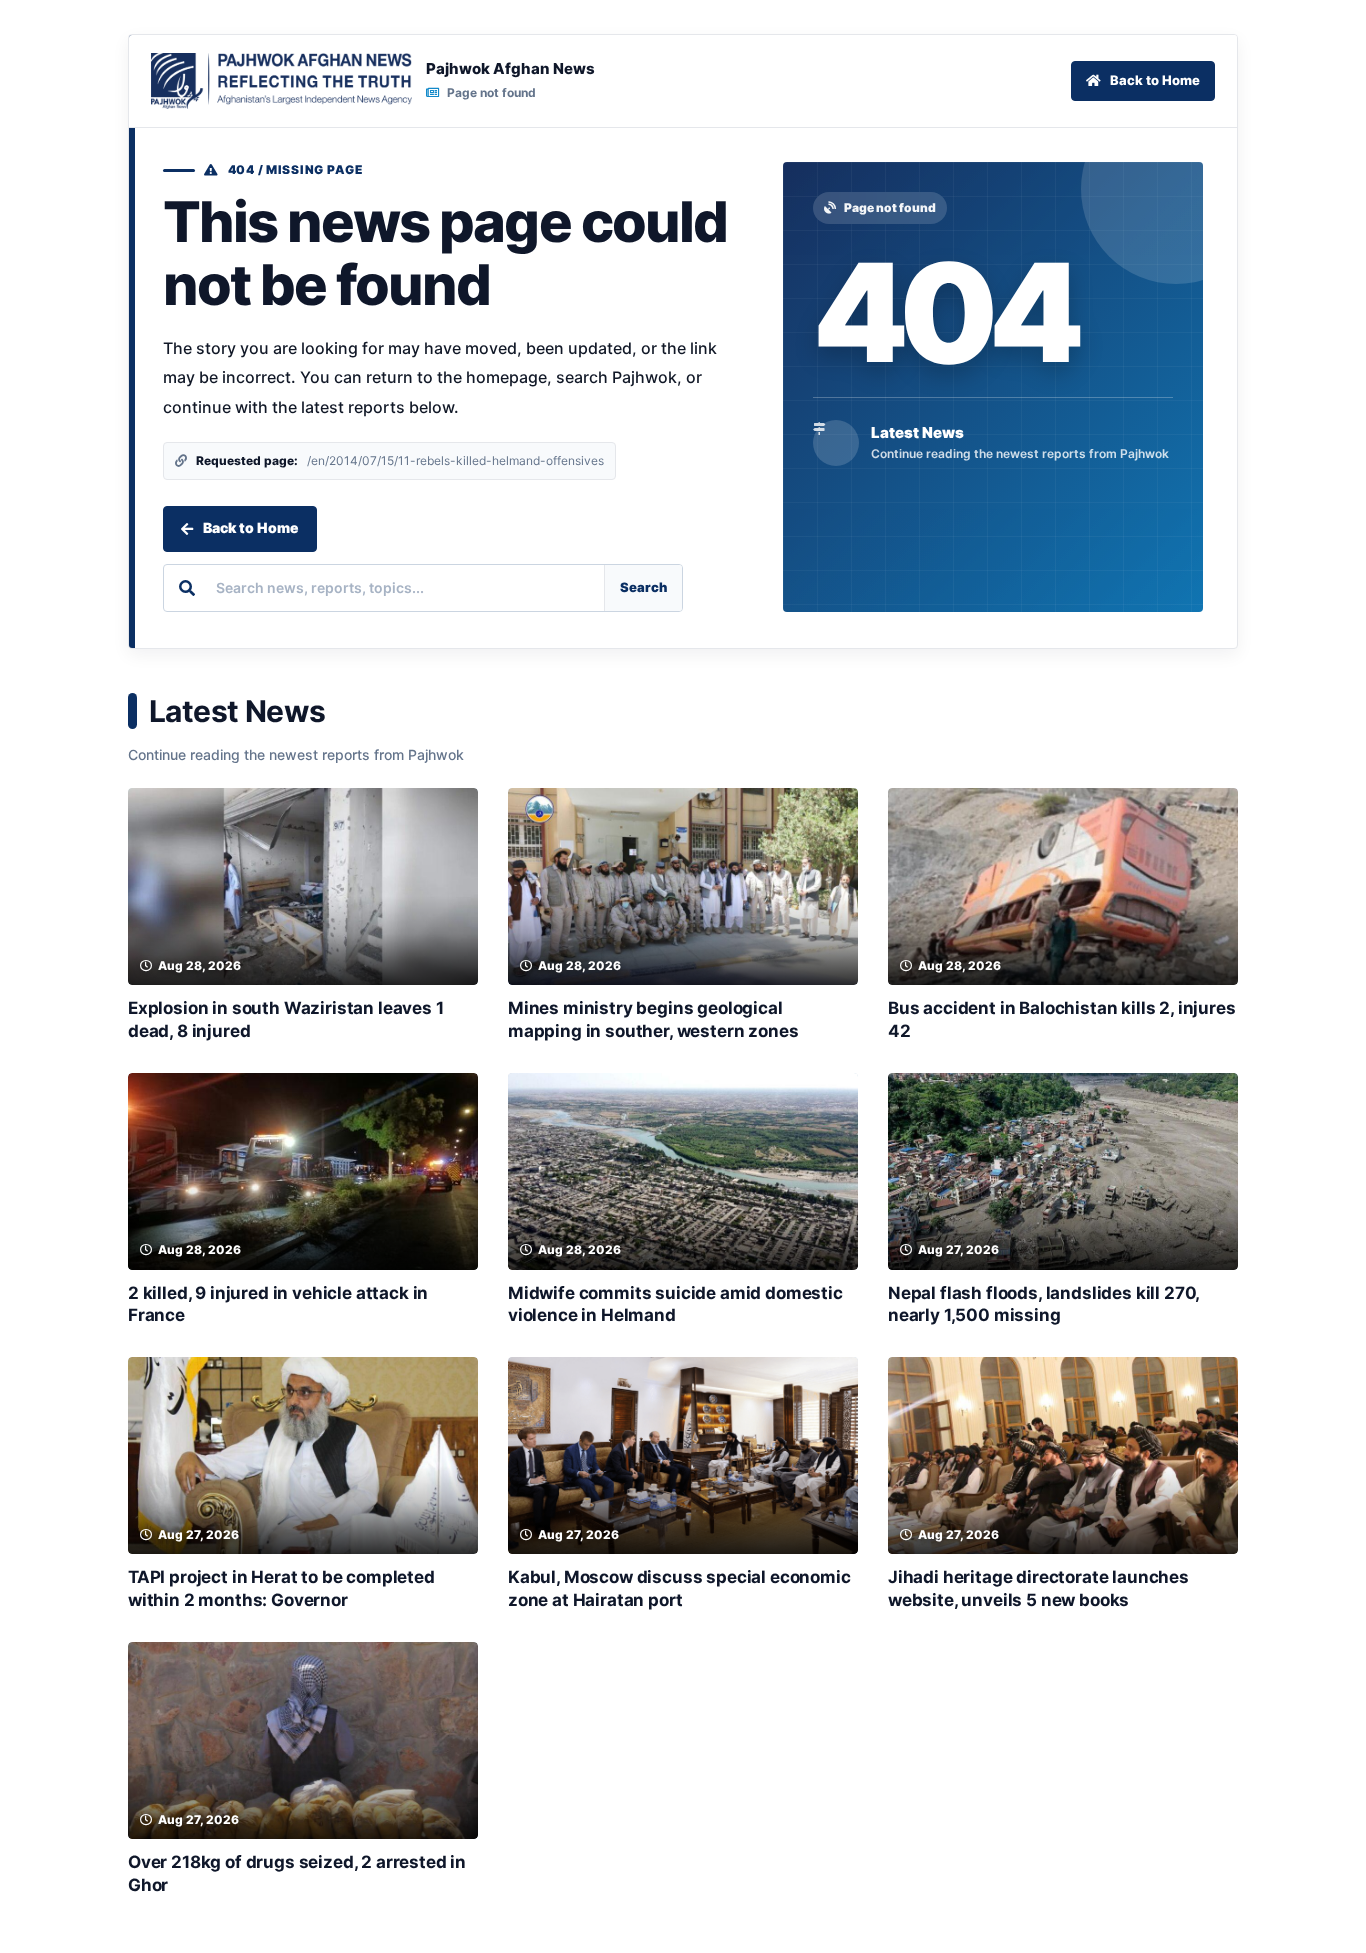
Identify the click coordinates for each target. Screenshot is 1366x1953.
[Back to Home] (281, 81)
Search (643, 587)
